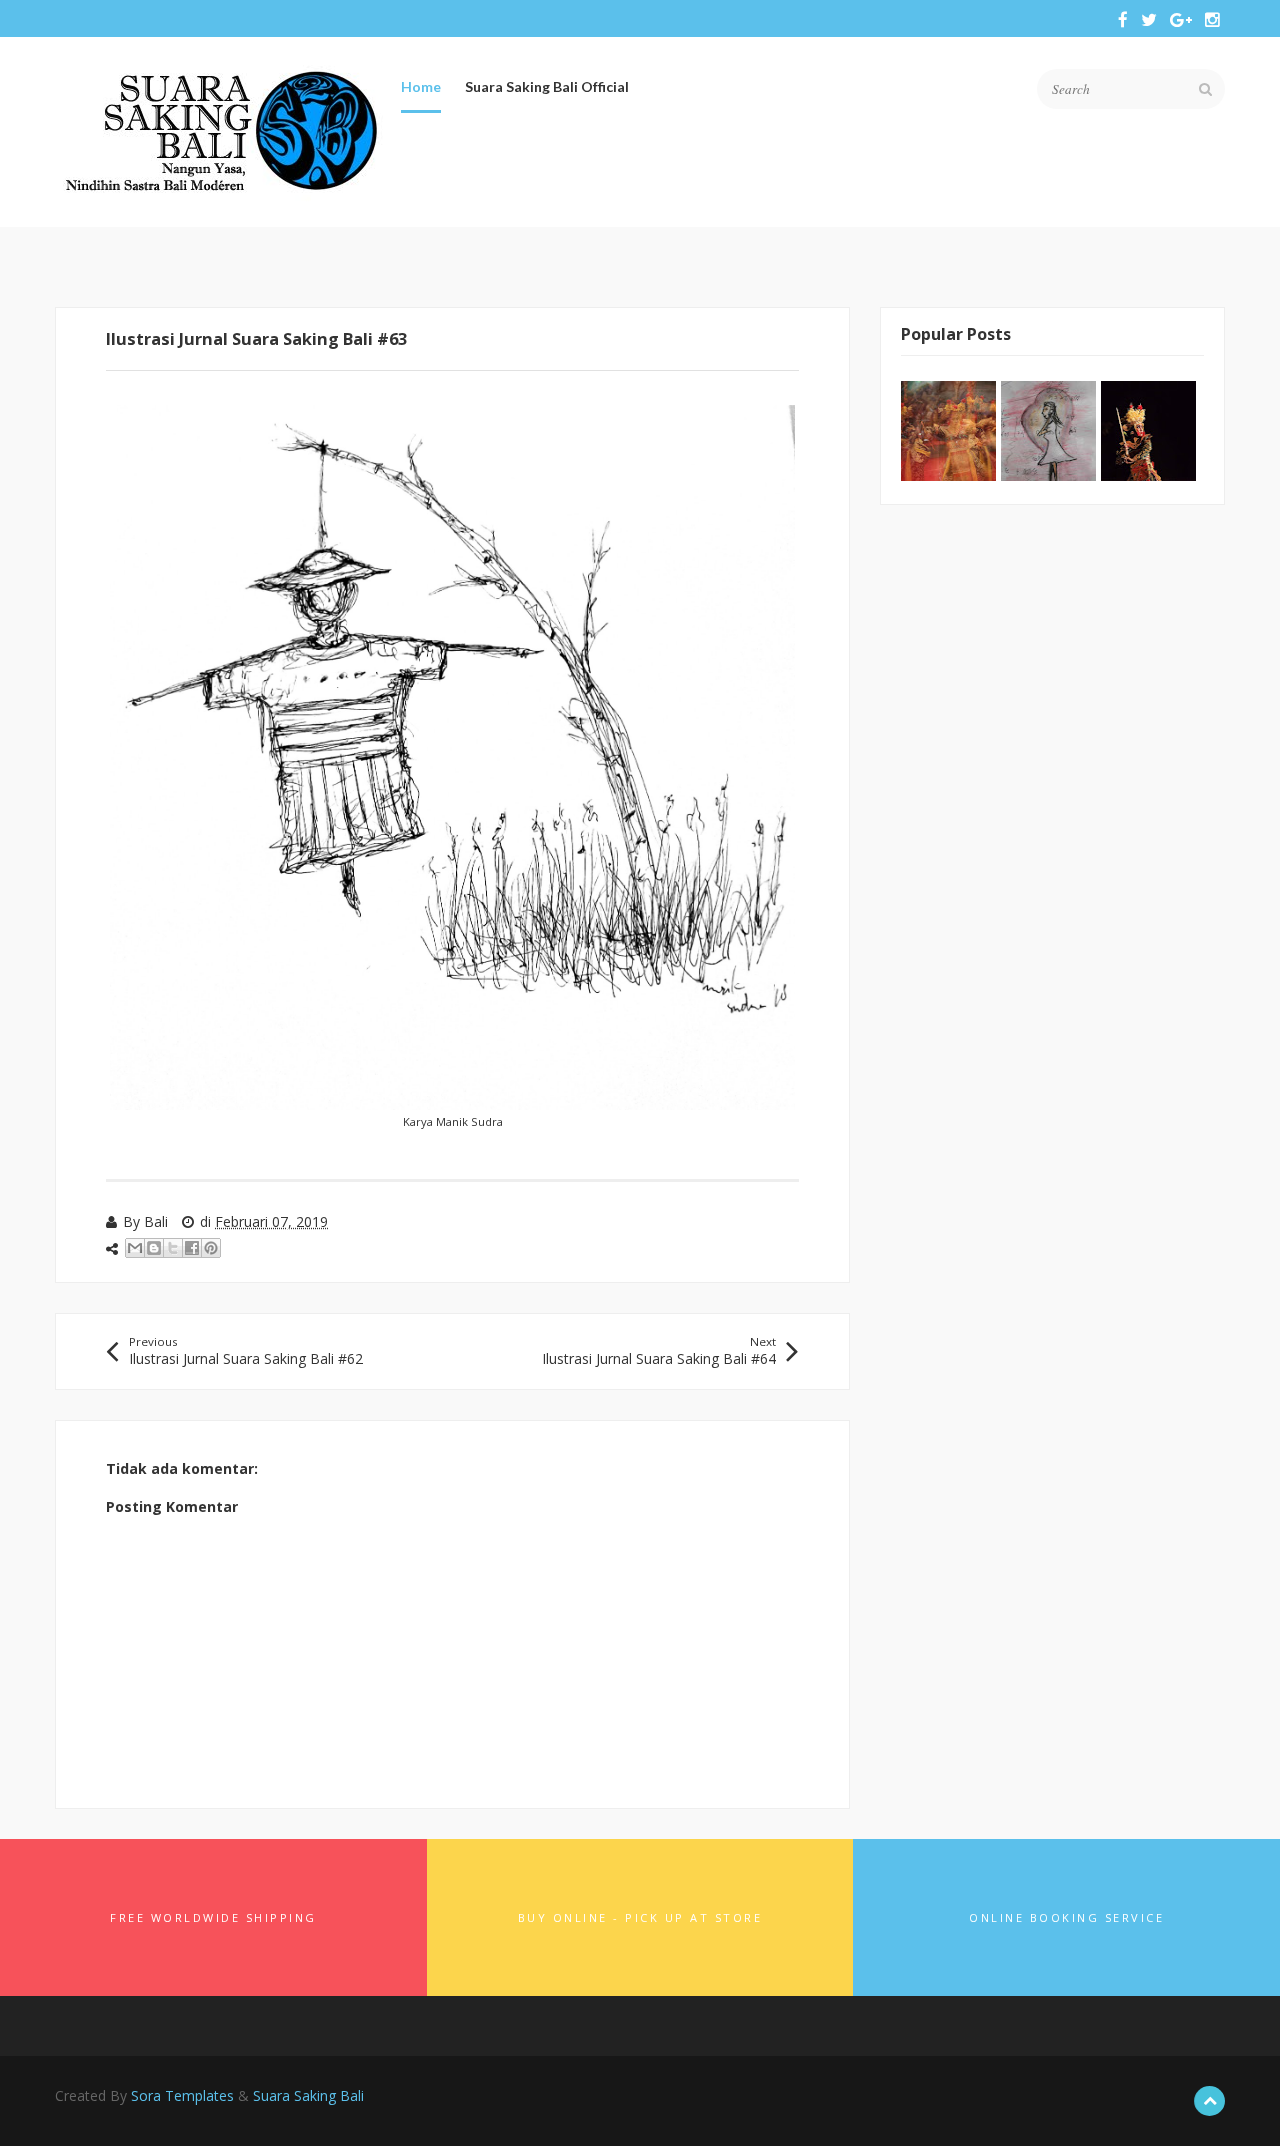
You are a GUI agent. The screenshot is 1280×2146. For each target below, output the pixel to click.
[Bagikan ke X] (173, 1248)
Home (421, 86)
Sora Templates (182, 2095)
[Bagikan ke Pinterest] (211, 1248)
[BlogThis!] (154, 1248)
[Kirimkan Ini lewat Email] (135, 1248)
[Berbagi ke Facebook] (192, 1248)
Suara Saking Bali (308, 2095)
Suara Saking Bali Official (547, 86)
